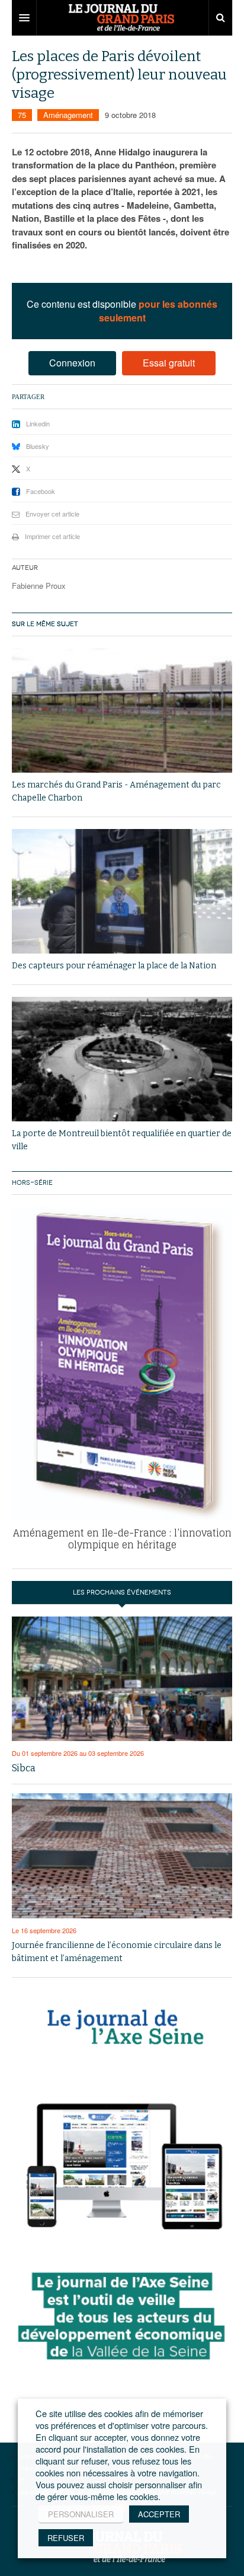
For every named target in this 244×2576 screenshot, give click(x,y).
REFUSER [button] (66, 2538)
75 (22, 115)
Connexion (72, 363)
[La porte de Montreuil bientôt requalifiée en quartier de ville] (122, 1059)
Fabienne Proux (39, 586)
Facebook (41, 491)
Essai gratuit (169, 363)
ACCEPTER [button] (159, 2514)
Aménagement (68, 115)
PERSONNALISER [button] (81, 2514)
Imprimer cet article (52, 536)
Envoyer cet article (52, 514)
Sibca (24, 1768)
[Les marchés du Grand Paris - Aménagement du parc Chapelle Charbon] (122, 710)
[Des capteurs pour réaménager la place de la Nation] (122, 891)
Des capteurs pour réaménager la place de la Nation (114, 966)
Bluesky (38, 446)
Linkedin (38, 423)
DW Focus (122, 18)
